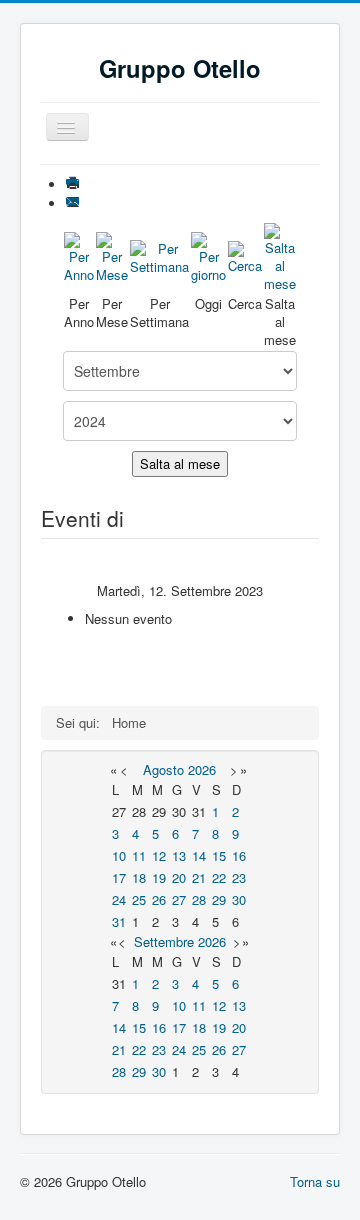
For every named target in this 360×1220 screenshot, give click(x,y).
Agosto (163, 769)
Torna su (315, 1181)
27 (179, 899)
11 (139, 855)
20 (179, 877)
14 (199, 855)
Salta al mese (180, 463)
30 (239, 899)
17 (119, 877)
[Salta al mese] (280, 255)
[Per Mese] (112, 255)
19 (159, 877)
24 (119, 899)
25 (139, 899)
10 (119, 855)
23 (239, 877)
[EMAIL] (74, 203)
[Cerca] (245, 255)
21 (199, 877)
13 (179, 855)
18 (139, 877)
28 (199, 899)
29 (219, 899)
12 (159, 855)
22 (219, 877)
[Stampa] (74, 184)
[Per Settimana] (159, 255)
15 (219, 855)
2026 (202, 769)
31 (119, 921)
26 (159, 899)
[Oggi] (208, 255)
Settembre (164, 941)
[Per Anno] (79, 255)
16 (239, 855)
